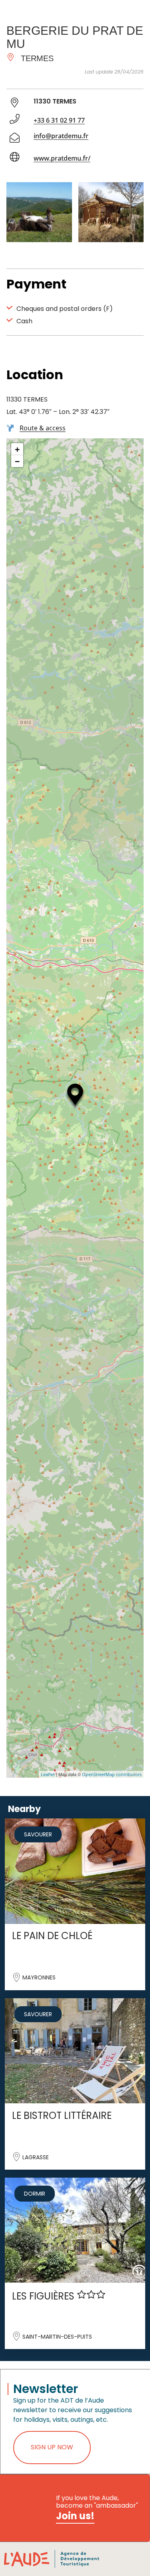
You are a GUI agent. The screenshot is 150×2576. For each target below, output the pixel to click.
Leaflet (48, 1774)
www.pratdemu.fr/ (62, 158)
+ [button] (17, 449)
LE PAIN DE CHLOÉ (52, 1936)
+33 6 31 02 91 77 (59, 120)
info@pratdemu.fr (61, 136)
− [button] (17, 461)
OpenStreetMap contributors (112, 1774)
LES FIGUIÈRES (44, 2296)
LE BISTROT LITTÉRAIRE (62, 2116)
